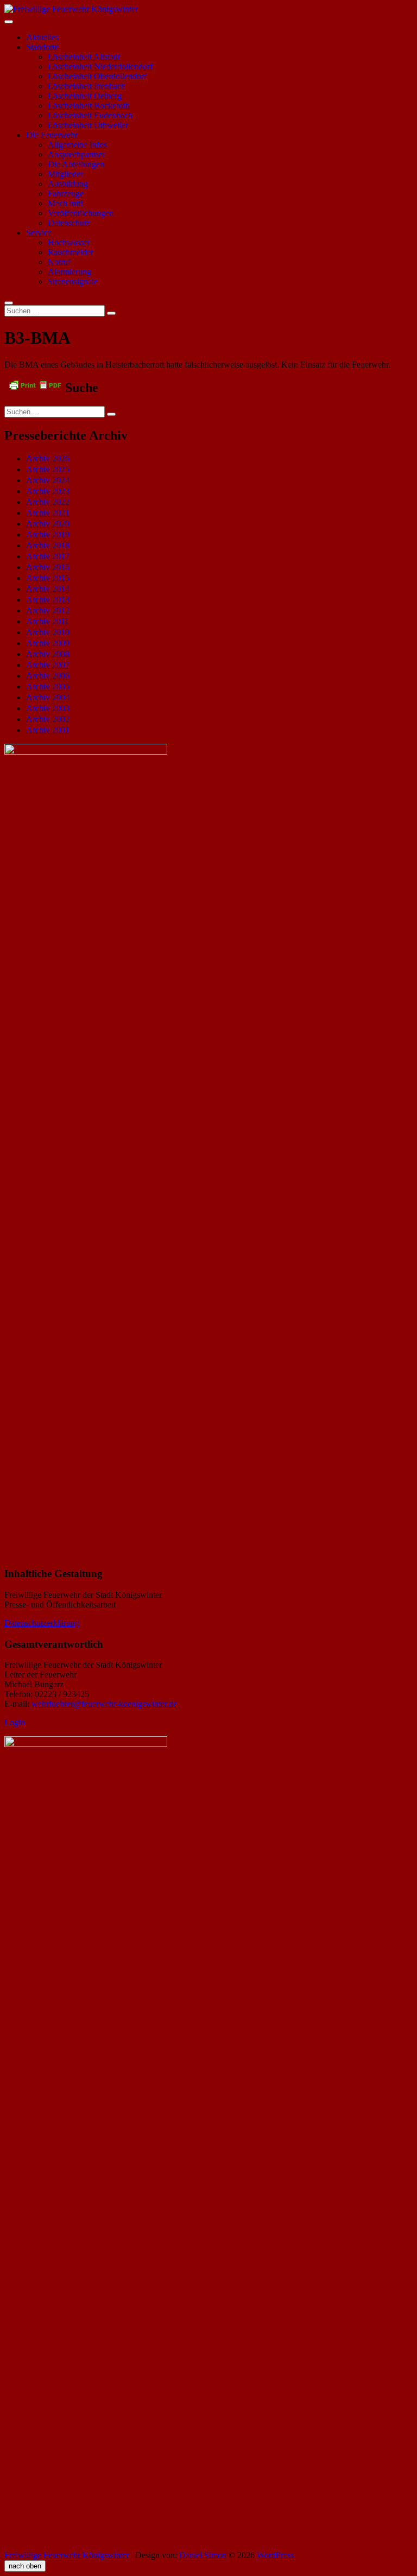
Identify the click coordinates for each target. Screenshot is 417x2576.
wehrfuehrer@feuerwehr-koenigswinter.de (104, 1704)
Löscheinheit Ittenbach (87, 86)
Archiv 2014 (48, 589)
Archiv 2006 (48, 676)
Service (39, 233)
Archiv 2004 (48, 697)
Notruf (59, 262)
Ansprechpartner (76, 154)
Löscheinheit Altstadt (84, 57)
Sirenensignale (73, 281)
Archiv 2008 (48, 654)
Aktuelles (42, 37)
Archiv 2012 (48, 610)
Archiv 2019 (48, 534)
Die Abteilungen (76, 164)
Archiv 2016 (48, 567)
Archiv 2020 (48, 524)
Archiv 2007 (48, 665)
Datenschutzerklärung (42, 1623)
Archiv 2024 (48, 480)
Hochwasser (69, 242)
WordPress (275, 2555)
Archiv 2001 (48, 730)
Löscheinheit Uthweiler (88, 125)
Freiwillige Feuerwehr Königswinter (67, 2555)
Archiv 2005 (48, 686)
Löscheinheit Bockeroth (89, 106)
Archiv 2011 (48, 621)
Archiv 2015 (48, 578)
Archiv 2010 (48, 632)
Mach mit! (65, 203)
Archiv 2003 (48, 708)
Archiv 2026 (48, 458)
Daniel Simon (203, 2555)
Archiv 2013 (48, 600)
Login (15, 1722)
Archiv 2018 (48, 545)
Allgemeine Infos (77, 145)
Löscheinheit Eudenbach (90, 115)
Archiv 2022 (48, 502)
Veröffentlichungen (81, 213)
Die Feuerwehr (52, 135)
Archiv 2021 (48, 513)
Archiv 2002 (48, 719)
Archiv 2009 (48, 643)
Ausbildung (68, 184)
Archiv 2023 (48, 491)
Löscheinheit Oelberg (85, 96)
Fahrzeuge (66, 194)
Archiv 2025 (48, 469)
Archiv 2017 (48, 556)
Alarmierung (69, 272)
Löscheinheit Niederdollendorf (100, 67)
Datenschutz (69, 223)
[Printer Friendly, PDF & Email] (35, 384)
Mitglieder (65, 174)
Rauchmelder (71, 252)
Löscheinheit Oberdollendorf (97, 76)
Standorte (42, 47)
